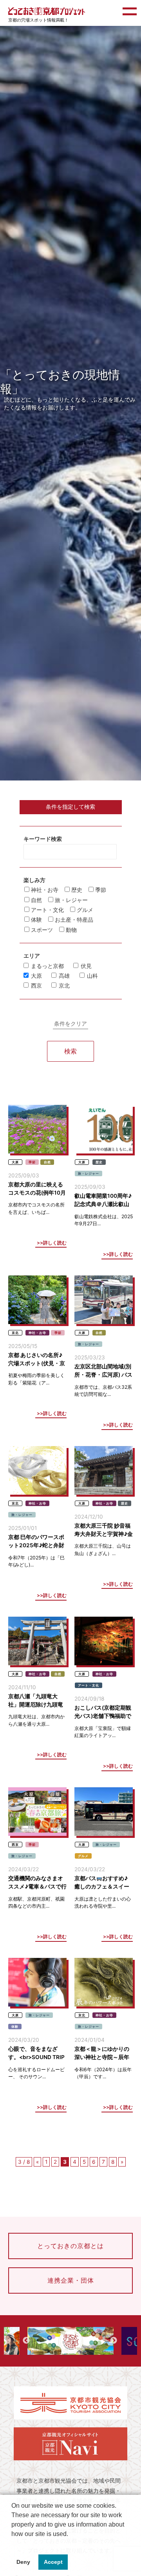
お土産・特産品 (73, 920)
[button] (13, 2544)
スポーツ (42, 930)
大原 (36, 976)
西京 (36, 986)
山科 (92, 976)
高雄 (64, 976)
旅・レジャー (70, 900)
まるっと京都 (47, 966)
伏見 (86, 966)
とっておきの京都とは (70, 2246)
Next (114, 2341)
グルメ (84, 910)
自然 (36, 900)
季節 (100, 890)
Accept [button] (53, 2562)
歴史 (77, 890)
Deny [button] (23, 2562)
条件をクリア (70, 1024)
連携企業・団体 (71, 2280)
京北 (64, 986)
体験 (36, 920)
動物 (70, 930)
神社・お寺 (45, 890)
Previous (26, 2341)
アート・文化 (47, 910)
